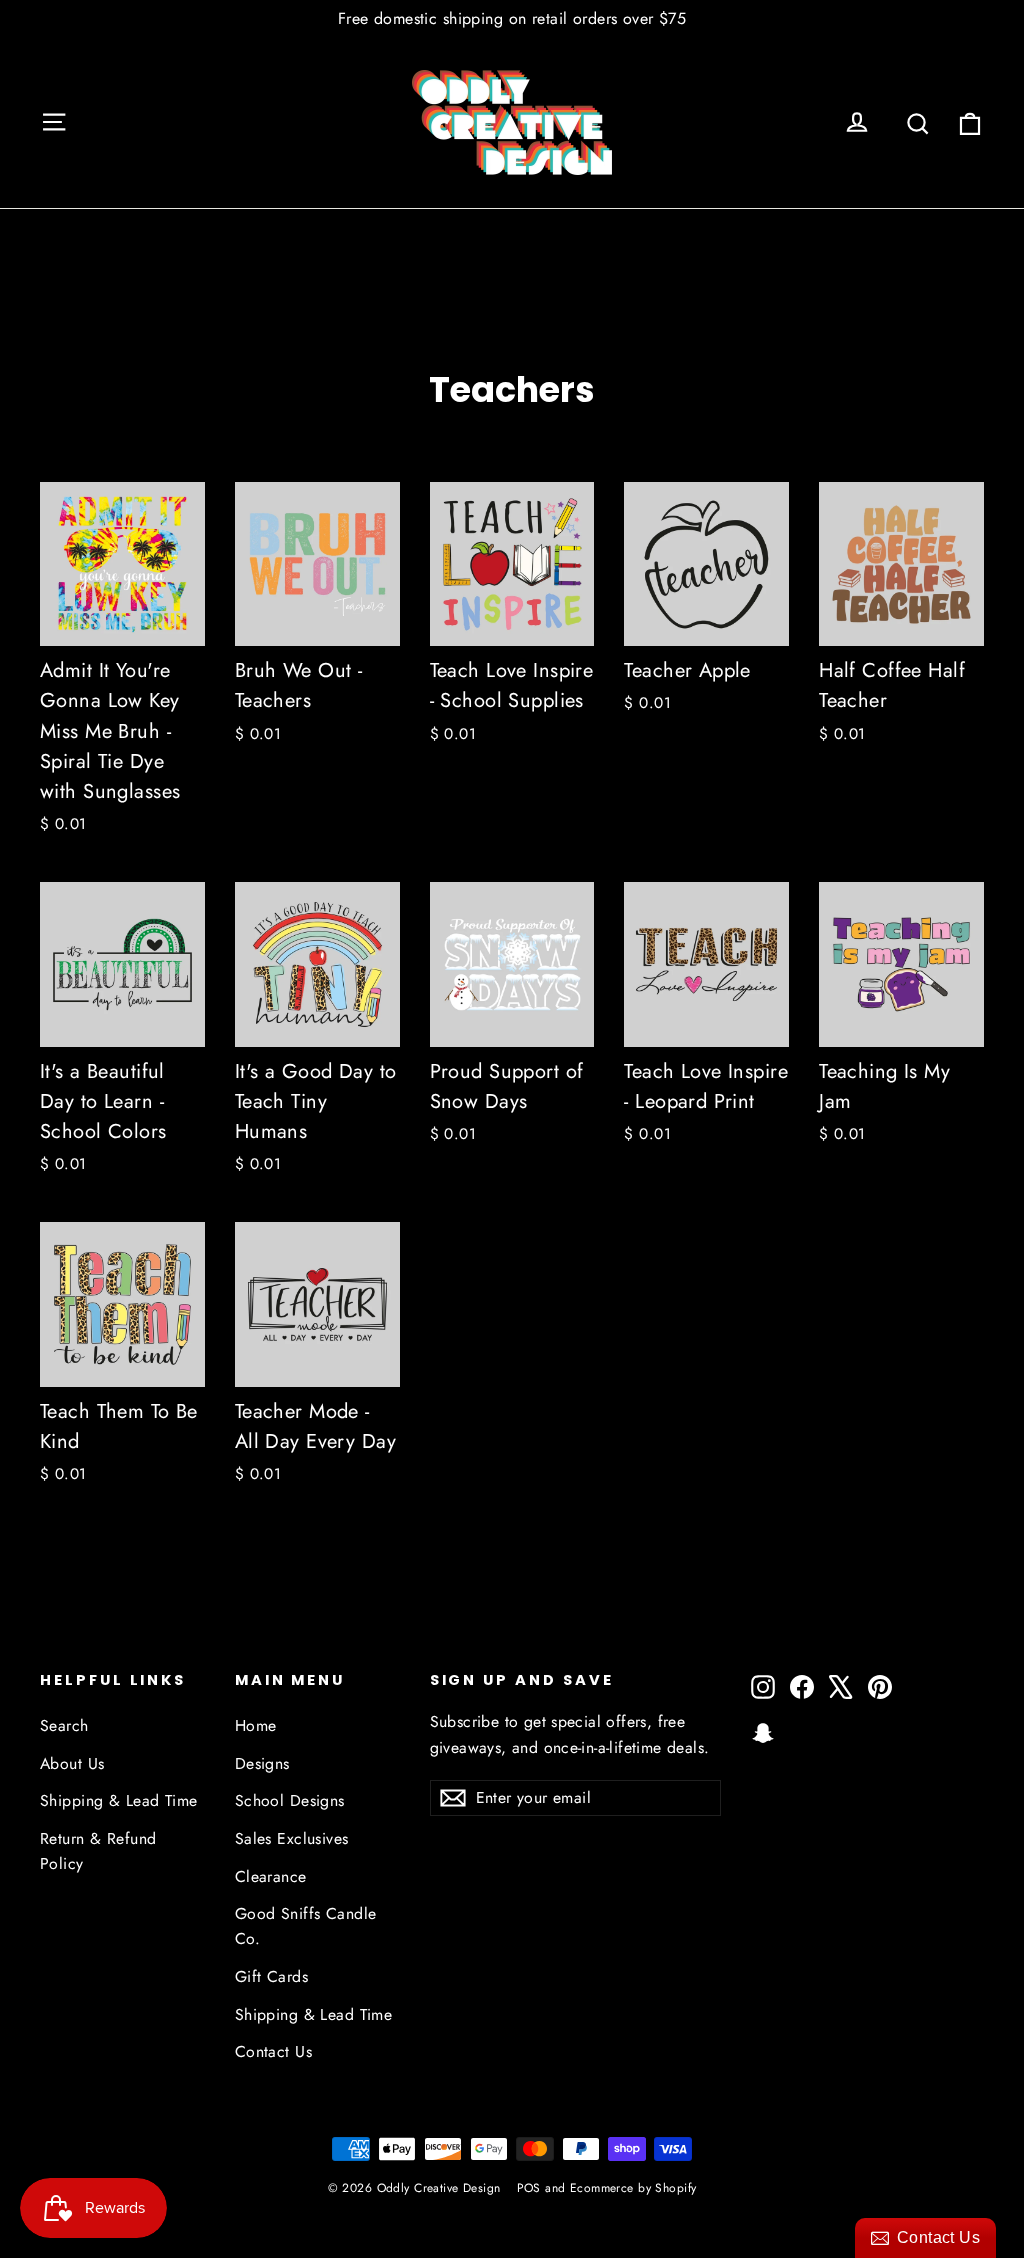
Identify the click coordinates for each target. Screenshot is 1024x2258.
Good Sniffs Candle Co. (306, 1926)
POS (529, 2188)
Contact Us (273, 2051)
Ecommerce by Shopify (633, 2188)
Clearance (271, 1876)
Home (256, 1725)
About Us (72, 1763)
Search (64, 1725)
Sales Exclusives (292, 1838)
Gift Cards (271, 1976)
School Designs (290, 1800)
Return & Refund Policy (98, 1851)
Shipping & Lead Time (119, 1800)
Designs (262, 1763)
